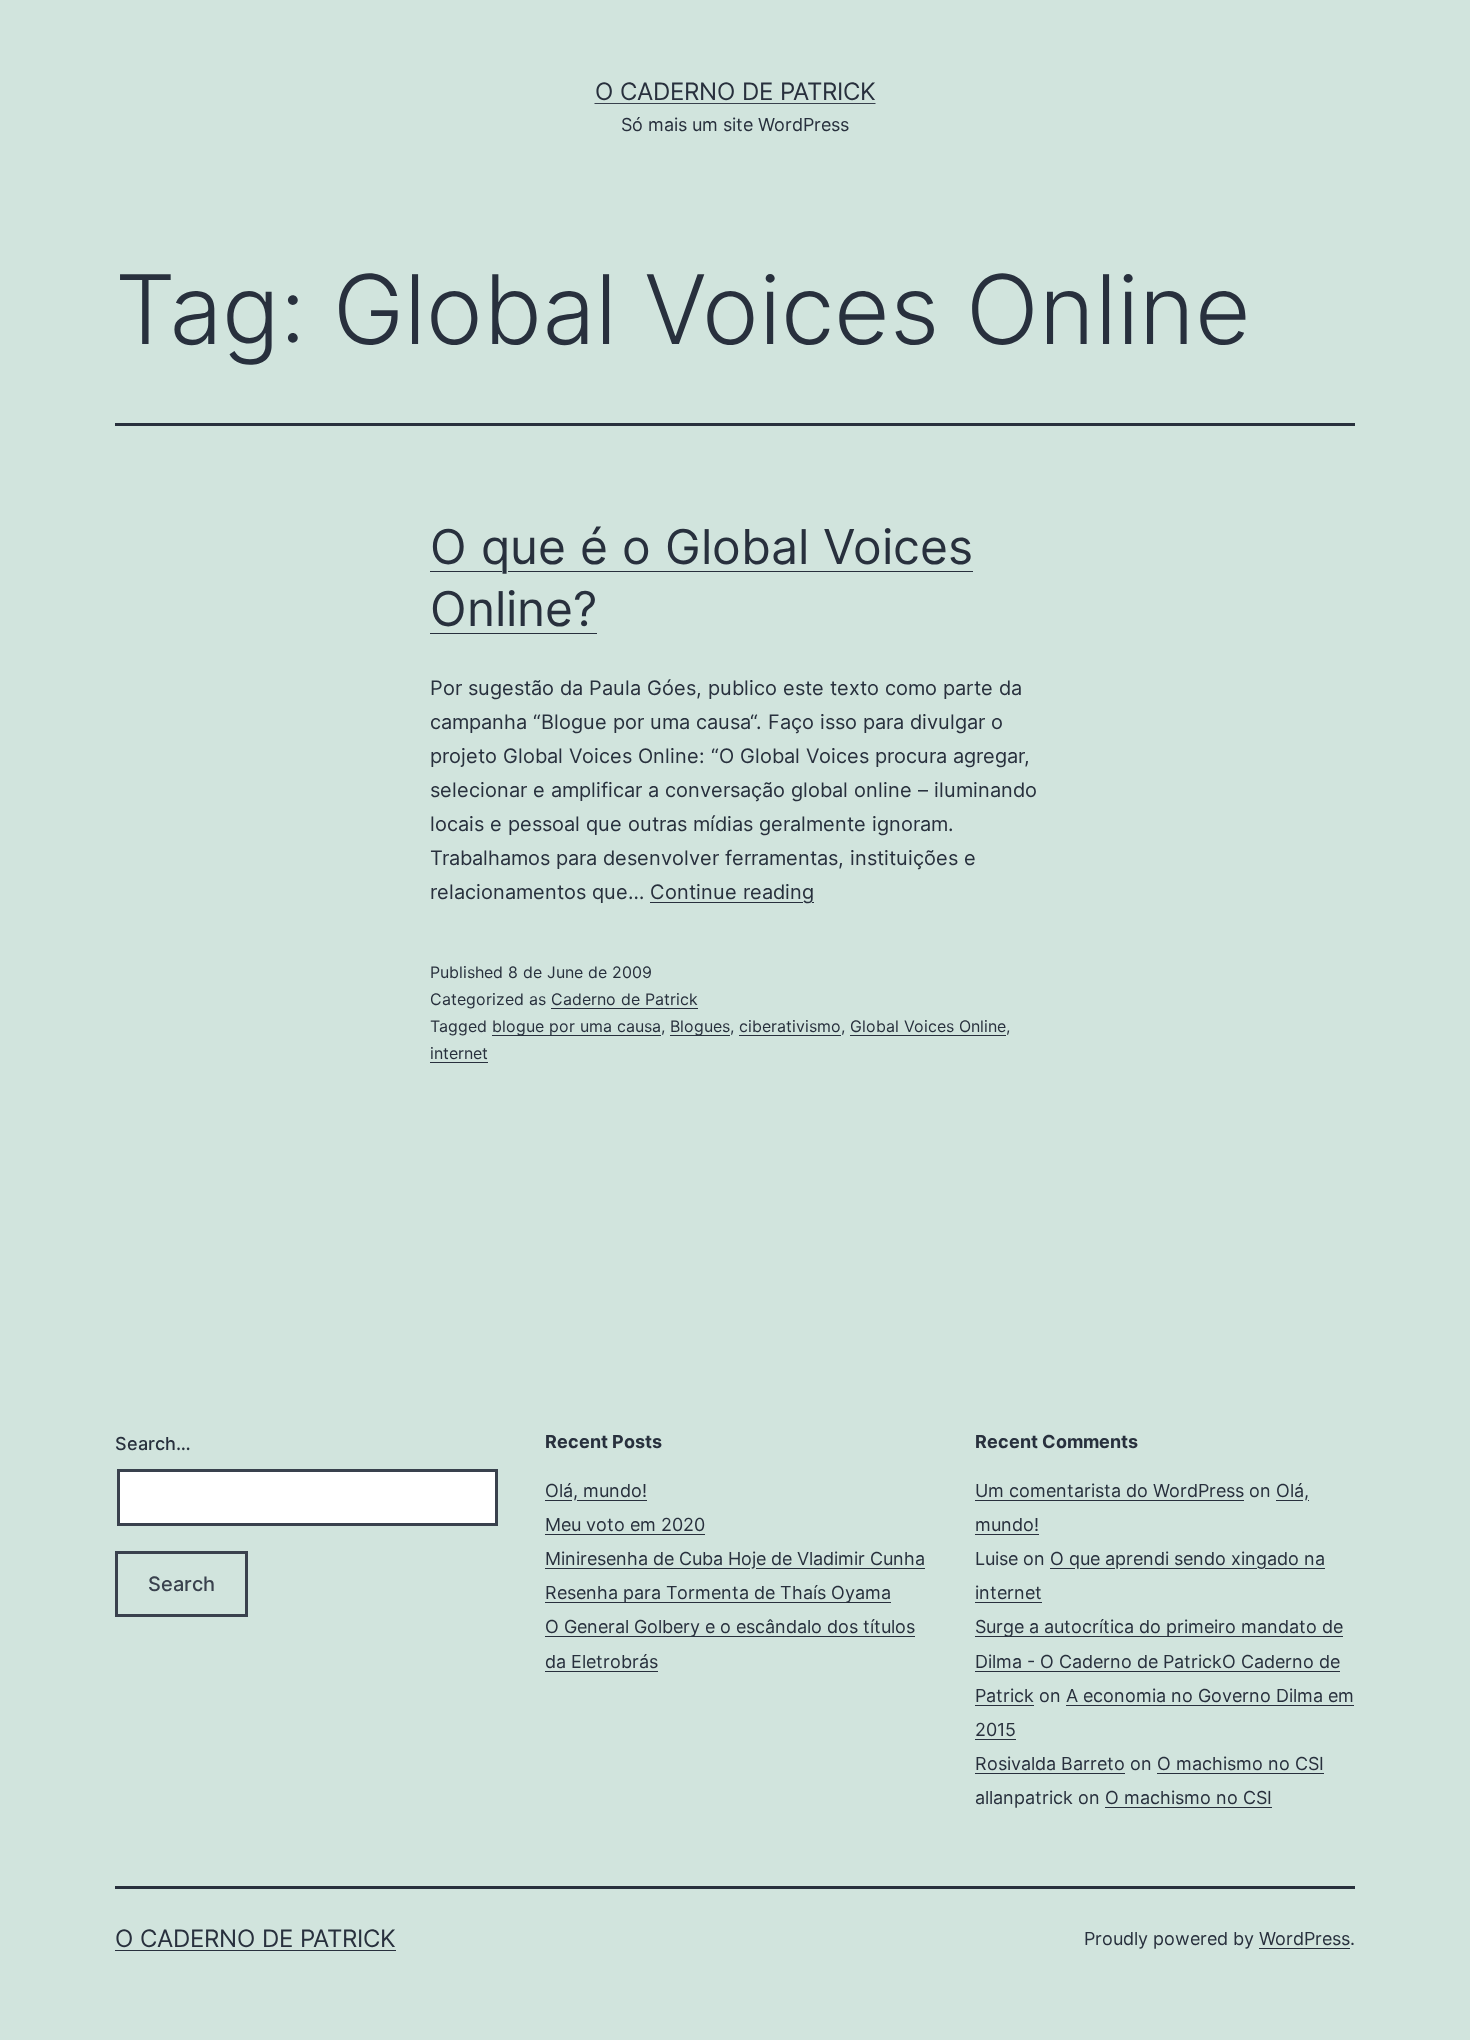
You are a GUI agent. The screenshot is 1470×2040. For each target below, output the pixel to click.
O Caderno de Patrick (735, 91)
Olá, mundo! (596, 1490)
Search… (153, 1443)
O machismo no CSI (1240, 1763)
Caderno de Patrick (624, 999)
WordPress (1304, 1938)
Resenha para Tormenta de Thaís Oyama (718, 1592)
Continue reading (732, 892)
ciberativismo (790, 1026)
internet (459, 1053)
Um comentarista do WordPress (1109, 1490)
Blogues (700, 1026)
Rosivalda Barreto (1050, 1763)
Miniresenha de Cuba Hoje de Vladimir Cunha (735, 1558)
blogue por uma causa (576, 1026)
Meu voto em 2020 (625, 1524)
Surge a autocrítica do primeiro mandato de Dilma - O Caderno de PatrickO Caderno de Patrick (1159, 1660)
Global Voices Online (928, 1026)
